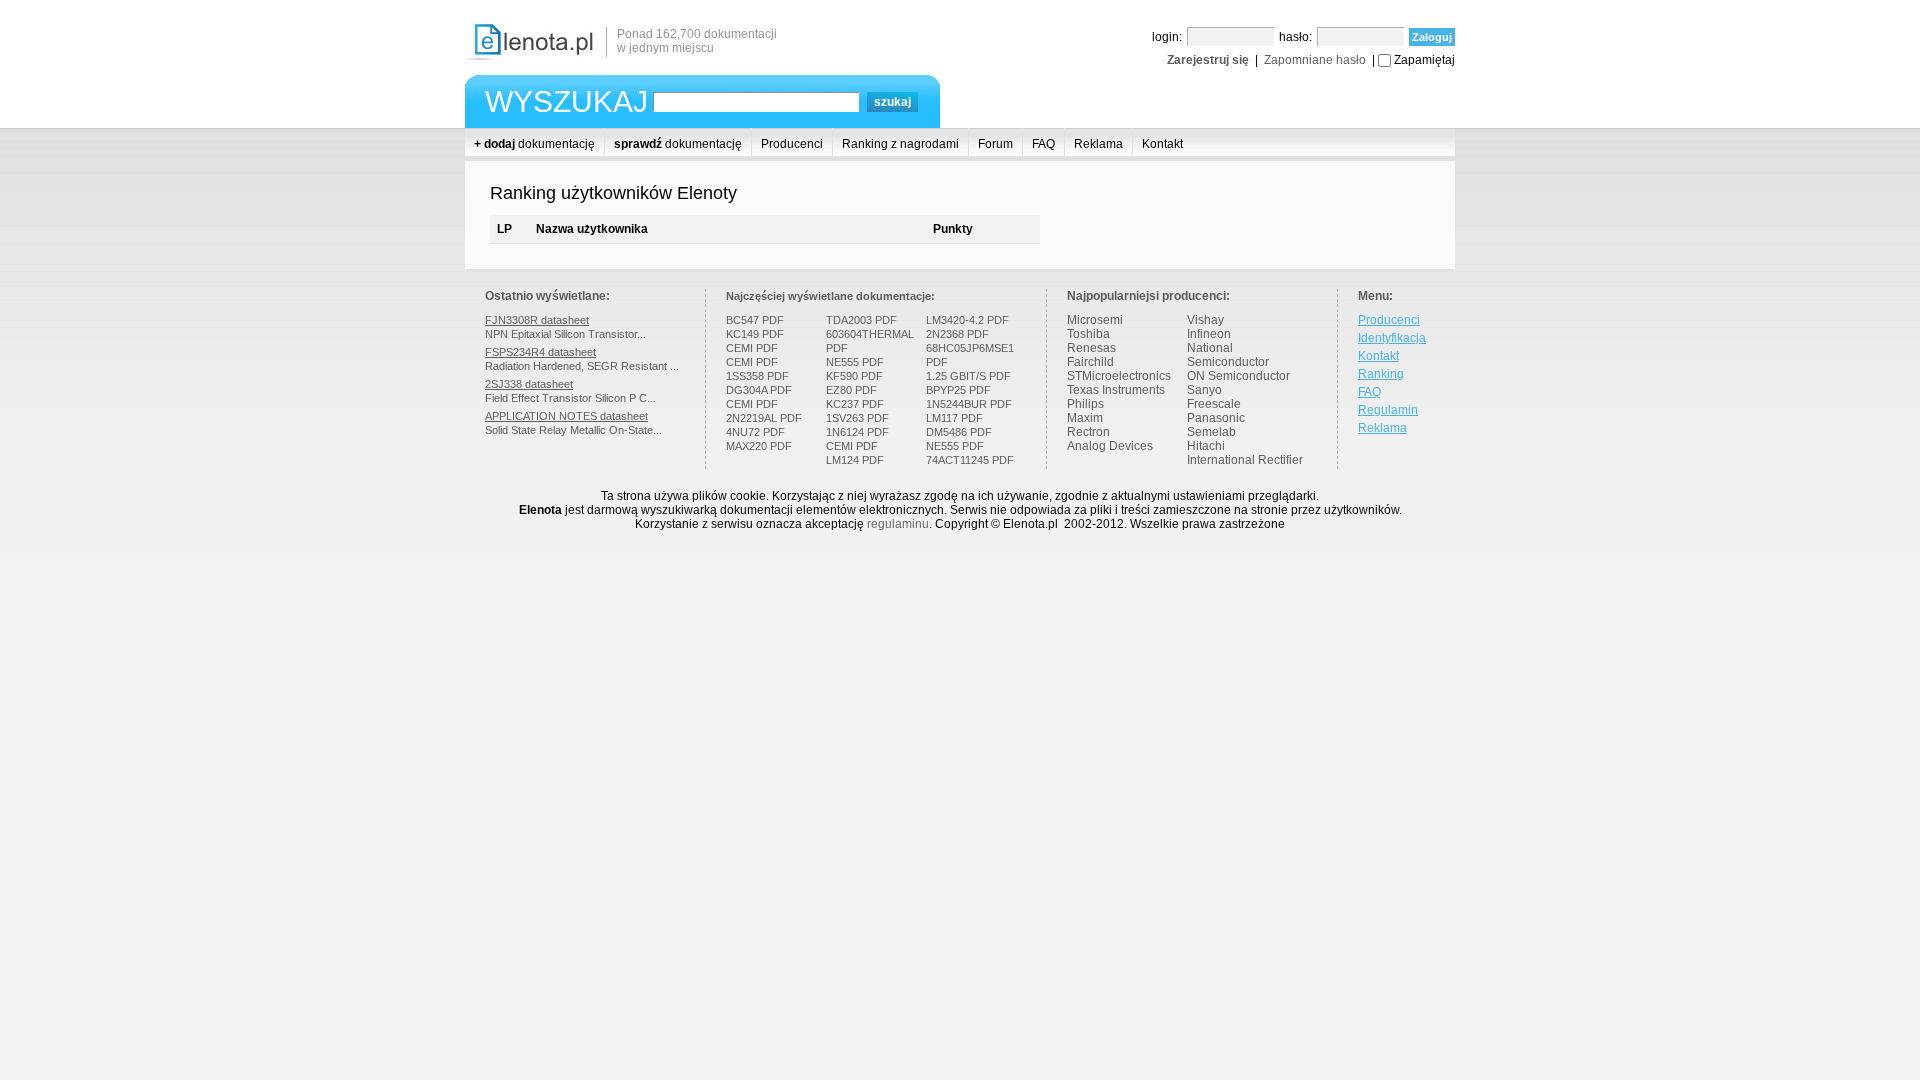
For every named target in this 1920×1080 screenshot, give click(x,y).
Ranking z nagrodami (900, 144)
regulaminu (898, 524)
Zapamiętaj (1424, 60)
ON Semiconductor (1238, 376)
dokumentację (534, 144)
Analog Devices (1110, 446)
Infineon (1209, 334)
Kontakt (1162, 144)
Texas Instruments (1116, 390)
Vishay (1205, 320)
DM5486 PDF (959, 432)
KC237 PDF (855, 404)
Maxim (1085, 418)
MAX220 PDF (759, 446)
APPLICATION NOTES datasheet (566, 416)
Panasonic (1216, 418)
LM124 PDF (855, 460)
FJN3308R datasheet (537, 320)
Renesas (1091, 348)
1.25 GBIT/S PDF (968, 376)
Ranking (1381, 374)
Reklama (1098, 144)
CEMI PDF (752, 348)
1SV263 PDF (857, 418)
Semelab (1211, 432)
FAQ (1043, 144)
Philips (1085, 404)
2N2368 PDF (957, 334)
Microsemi (1095, 320)
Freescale (1214, 404)
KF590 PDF (854, 376)
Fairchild (1090, 362)
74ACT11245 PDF (970, 460)
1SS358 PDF (757, 376)
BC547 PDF (755, 320)
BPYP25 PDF (958, 390)
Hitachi (1206, 446)
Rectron (1088, 432)
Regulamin (1388, 410)
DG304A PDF (759, 390)
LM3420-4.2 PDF (967, 320)
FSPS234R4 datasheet (540, 352)
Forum (995, 144)
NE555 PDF (855, 362)
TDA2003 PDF (861, 320)
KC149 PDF (755, 334)
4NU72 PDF (755, 432)
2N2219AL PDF (764, 418)
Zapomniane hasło (1315, 60)
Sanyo (1204, 390)
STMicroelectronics (1119, 376)
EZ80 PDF (851, 390)
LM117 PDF (954, 418)
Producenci (792, 144)
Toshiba (1088, 334)
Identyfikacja (1392, 338)
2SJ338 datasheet (529, 384)
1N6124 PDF (857, 432)
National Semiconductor (1228, 355)
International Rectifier (1245, 460)
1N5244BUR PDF (969, 404)
